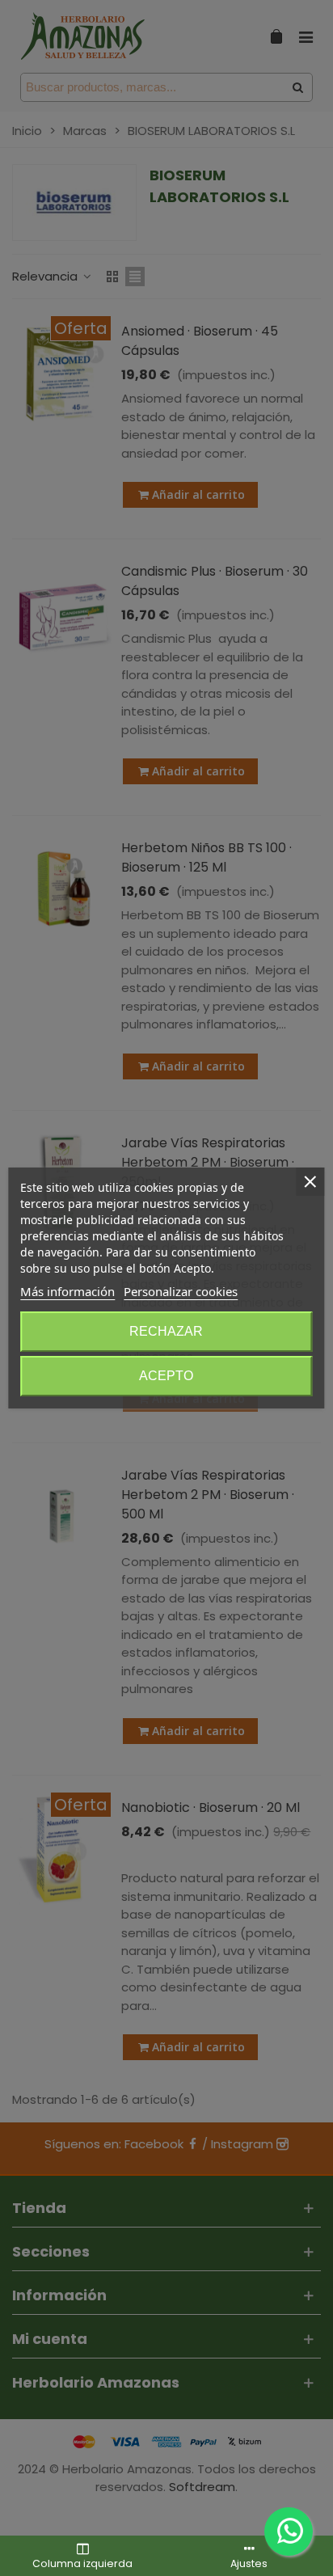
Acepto (166, 1376)
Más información (67, 1291)
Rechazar (166, 1331)
